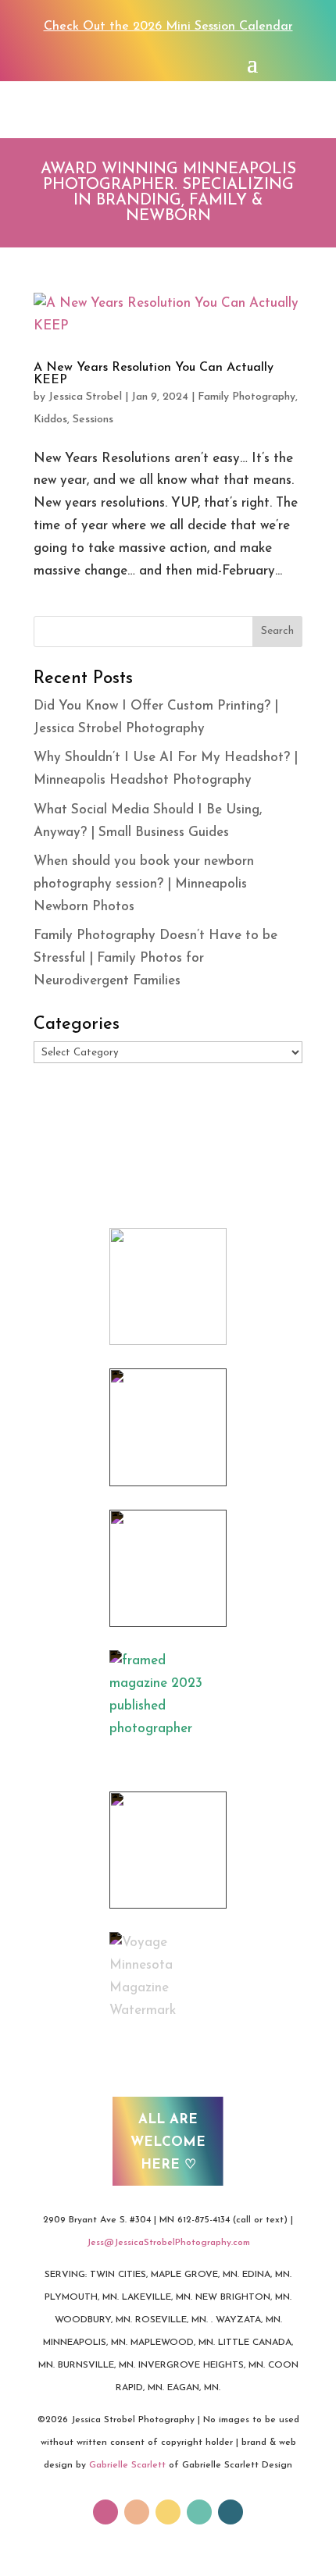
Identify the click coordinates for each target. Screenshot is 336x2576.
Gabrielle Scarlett (127, 2465)
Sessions (93, 420)
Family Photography (247, 397)
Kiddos (50, 420)
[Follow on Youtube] (168, 2512)
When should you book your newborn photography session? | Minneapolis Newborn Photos (144, 884)
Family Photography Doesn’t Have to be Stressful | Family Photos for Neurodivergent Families (155, 958)
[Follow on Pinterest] (116, 62)
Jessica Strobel (85, 397)
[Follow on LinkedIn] (231, 2512)
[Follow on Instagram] (84, 62)
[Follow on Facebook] (53, 62)
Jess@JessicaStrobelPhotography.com (168, 2243)
